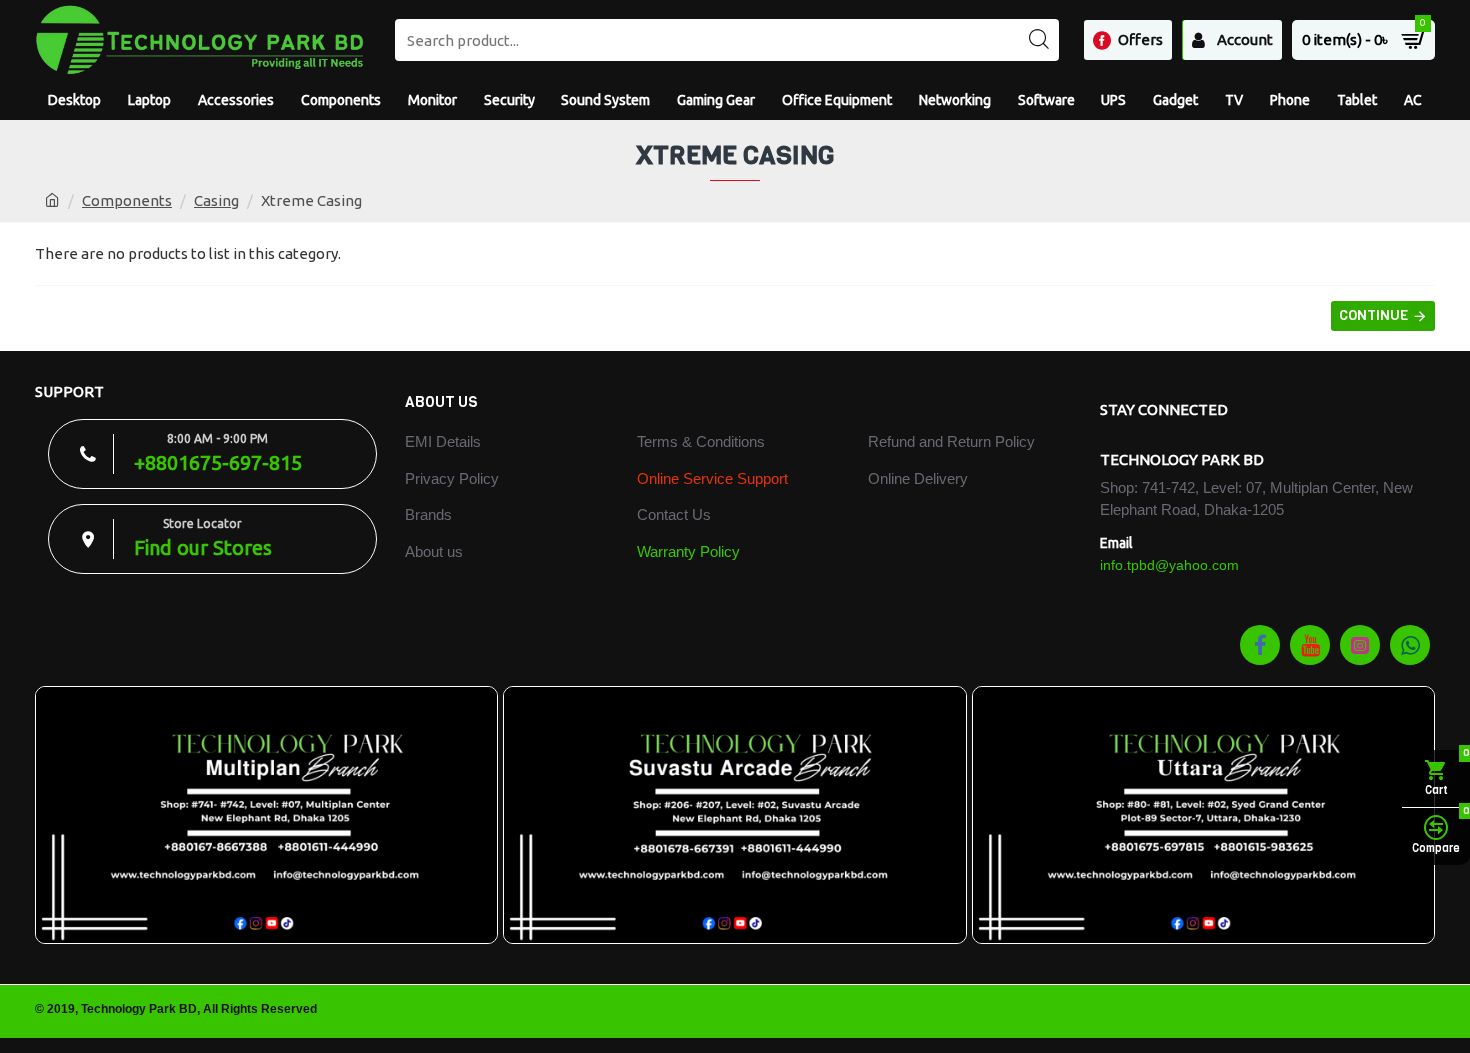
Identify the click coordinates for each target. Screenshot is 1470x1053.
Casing (216, 200)
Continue (1373, 315)
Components (127, 200)
